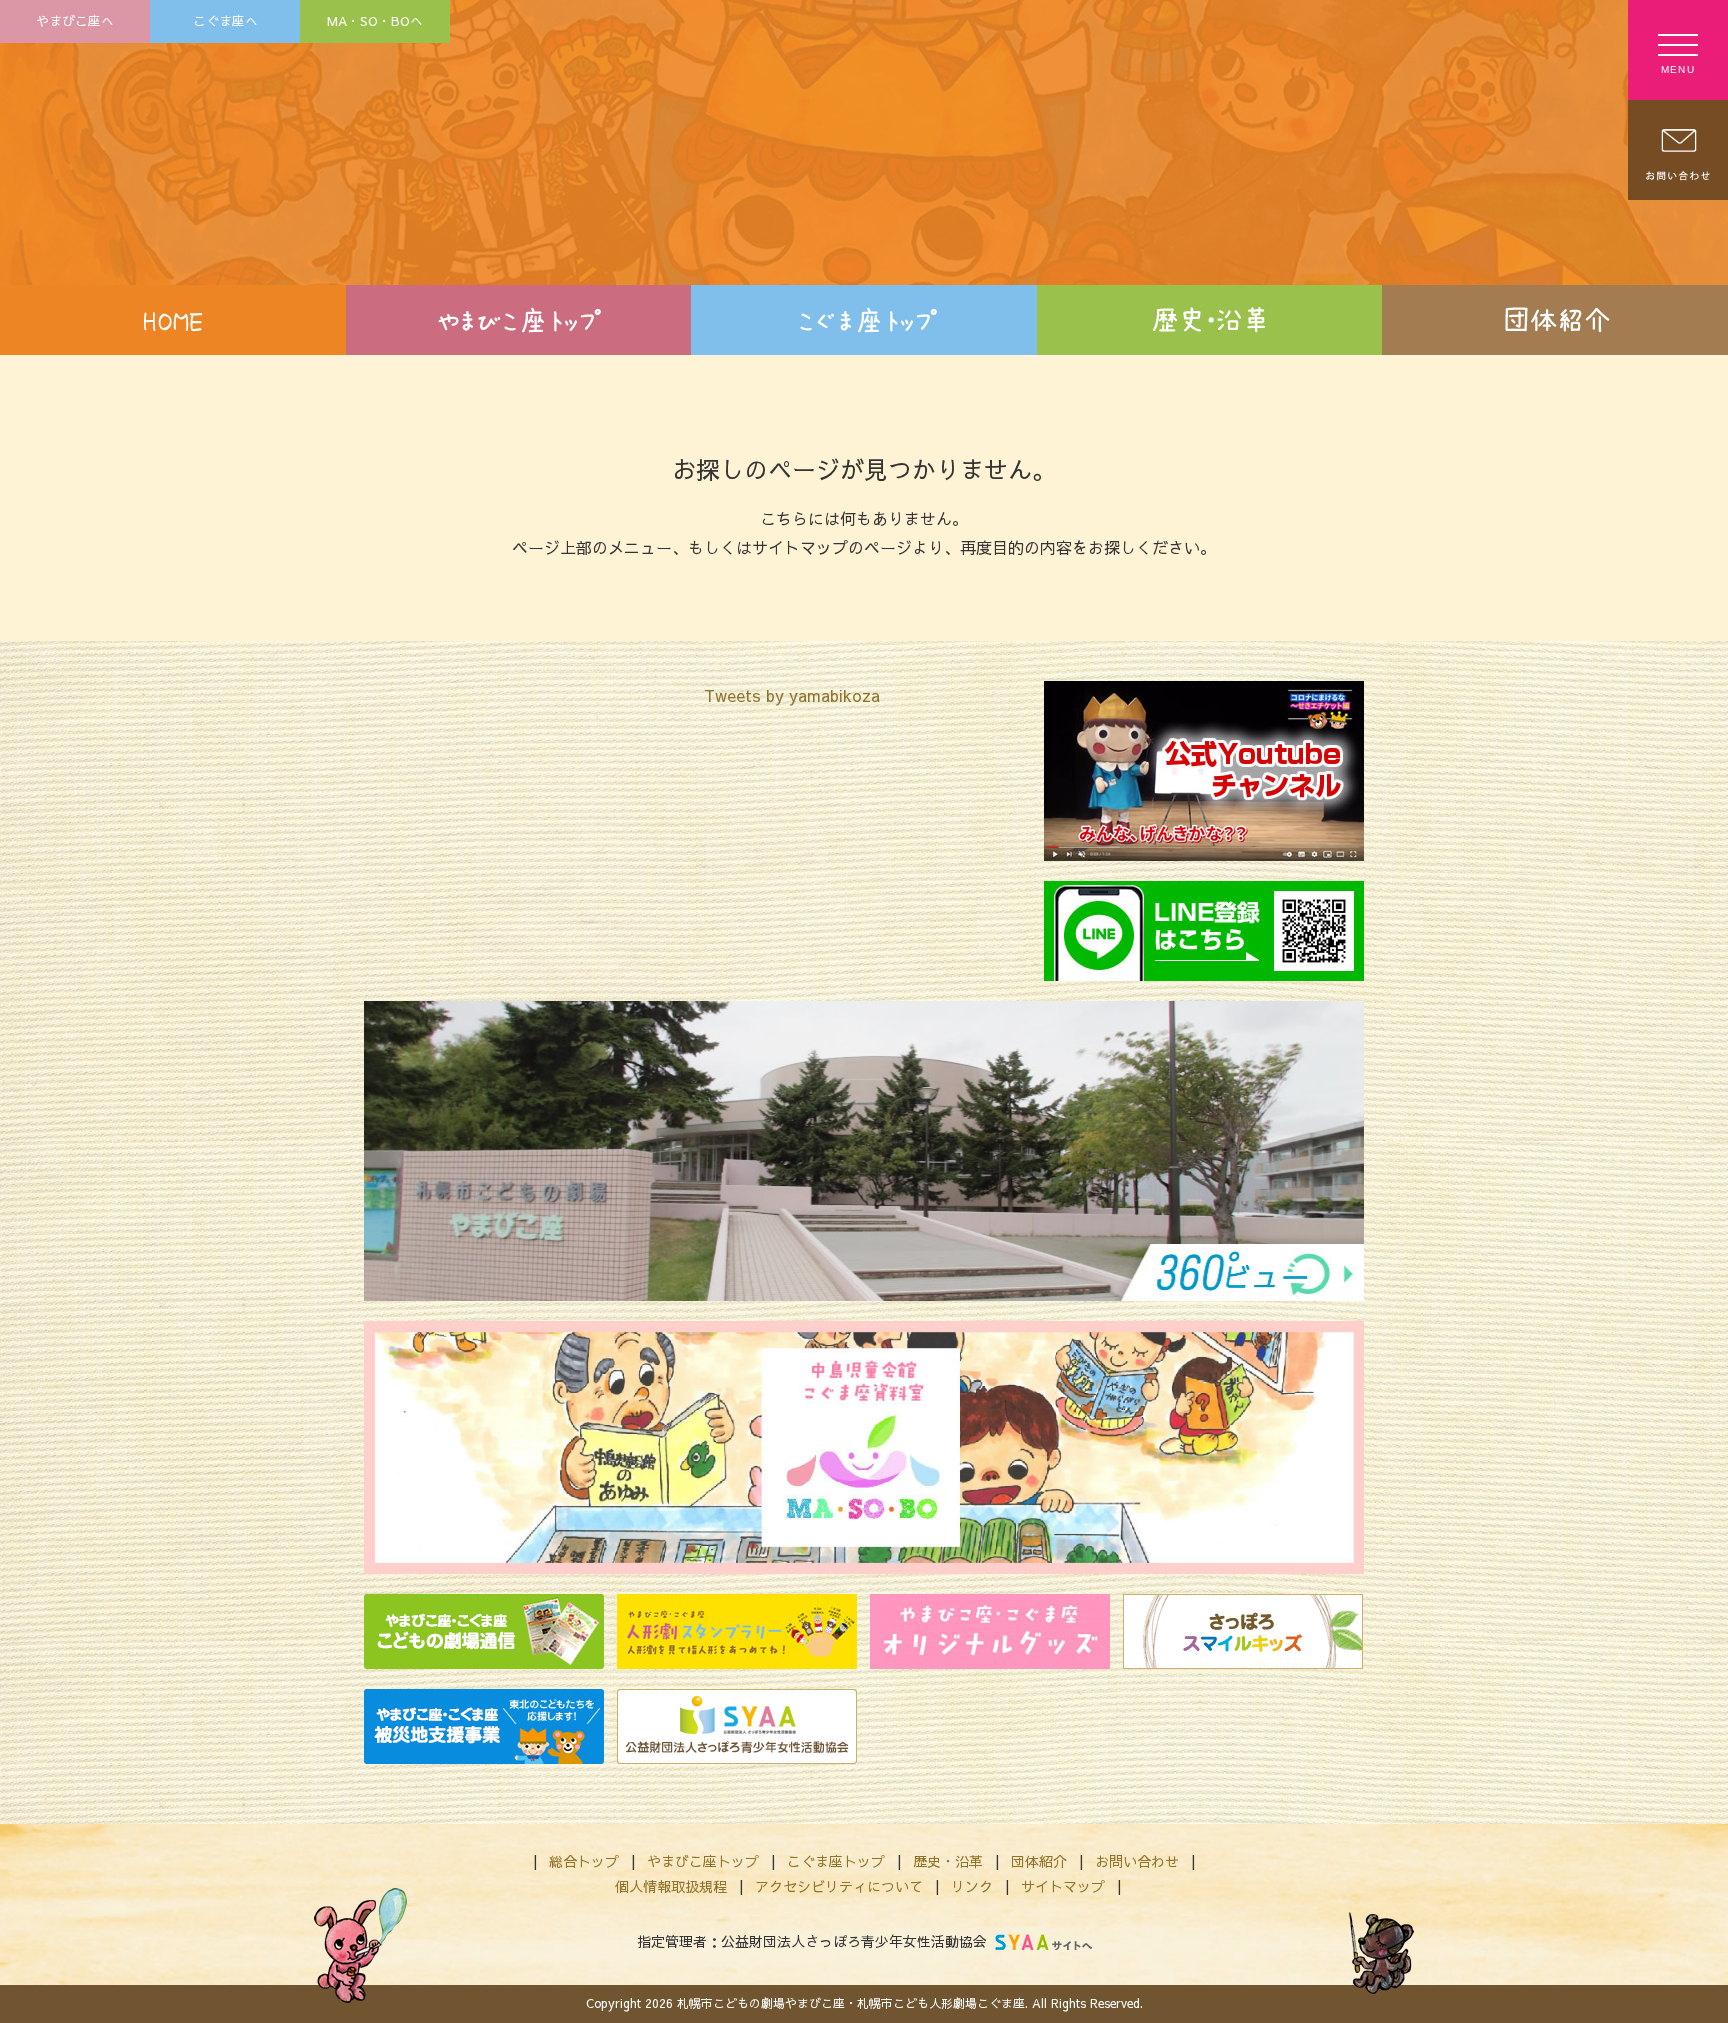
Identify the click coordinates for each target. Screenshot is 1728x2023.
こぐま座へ (225, 20)
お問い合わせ (1137, 1861)
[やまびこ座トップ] (519, 320)
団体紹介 (1039, 1861)
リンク (972, 1886)
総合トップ (584, 1861)
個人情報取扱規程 (671, 1886)
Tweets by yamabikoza (792, 695)
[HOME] (173, 320)
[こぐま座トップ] (864, 320)
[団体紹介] (1555, 320)
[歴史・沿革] (1210, 320)
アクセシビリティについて (839, 1886)
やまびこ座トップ (703, 1861)
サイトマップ (1063, 1886)
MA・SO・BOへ (375, 20)
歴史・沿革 (948, 1861)
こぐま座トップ (836, 1861)
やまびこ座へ (75, 20)
